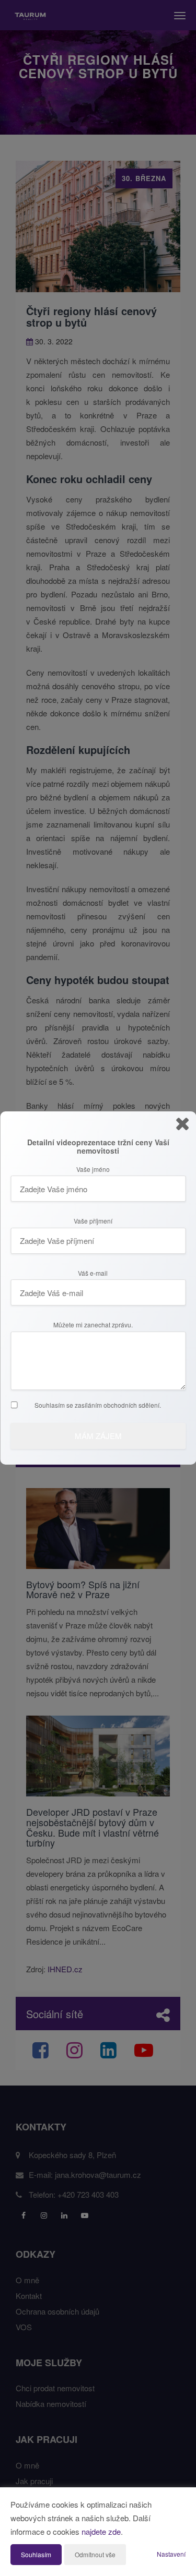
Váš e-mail (93, 1273)
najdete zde (101, 2531)
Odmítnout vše (95, 2554)
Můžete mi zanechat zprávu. (93, 1325)
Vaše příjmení (93, 1221)
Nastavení (171, 2554)
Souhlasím (36, 2554)
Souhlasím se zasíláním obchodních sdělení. (98, 1405)
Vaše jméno (93, 1169)
